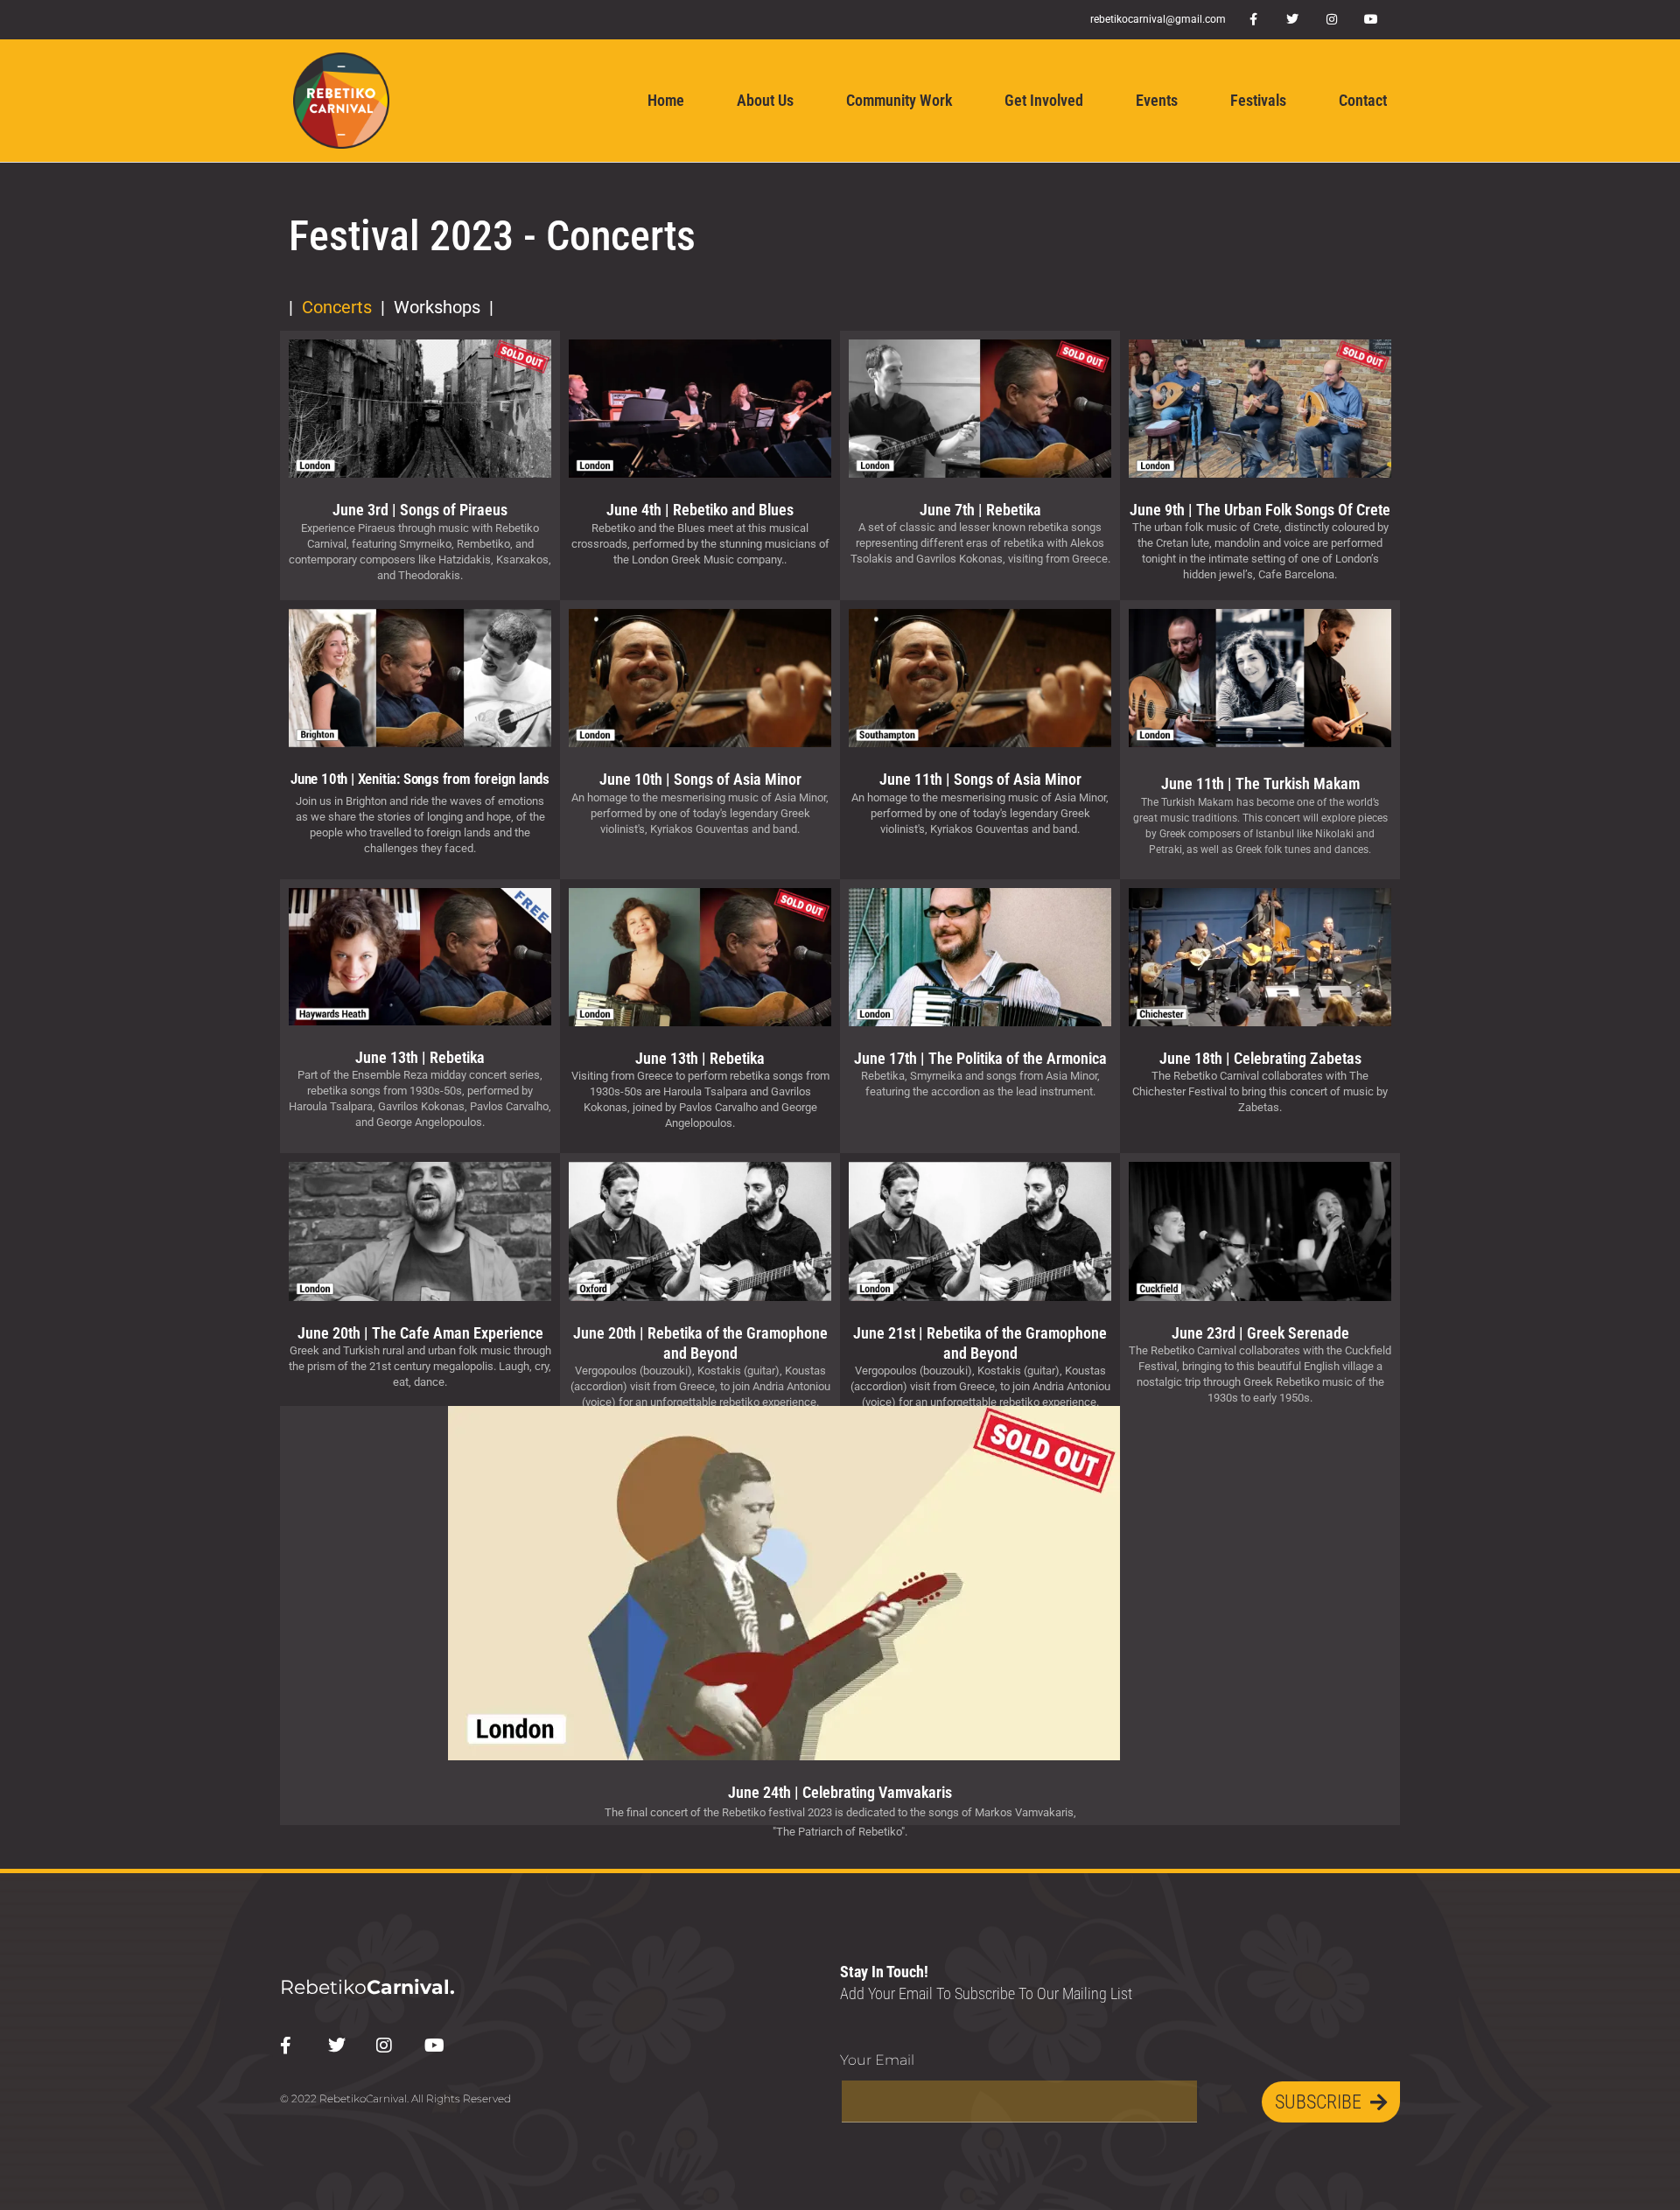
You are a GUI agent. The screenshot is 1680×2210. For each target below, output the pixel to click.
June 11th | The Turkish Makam (1260, 783)
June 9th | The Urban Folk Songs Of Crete (1260, 510)
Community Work (899, 100)
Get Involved (1044, 100)
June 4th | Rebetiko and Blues (700, 510)
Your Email (877, 2060)
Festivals (1258, 100)
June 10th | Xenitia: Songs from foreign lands (420, 779)
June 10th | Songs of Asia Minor (700, 779)
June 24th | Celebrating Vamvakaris (840, 1792)
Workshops (437, 307)
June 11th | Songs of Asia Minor (980, 779)
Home (666, 100)
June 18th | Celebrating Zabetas (1260, 1058)
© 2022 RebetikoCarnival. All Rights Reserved (395, 2098)
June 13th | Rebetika (420, 1057)
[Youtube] (1372, 20)
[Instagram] (1332, 20)
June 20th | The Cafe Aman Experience (420, 1333)
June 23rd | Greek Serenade (1260, 1333)
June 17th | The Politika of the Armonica (980, 1058)
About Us (765, 100)
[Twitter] (1293, 20)
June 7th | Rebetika (980, 510)
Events (1157, 100)
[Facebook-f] (1253, 20)
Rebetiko (367, 1987)
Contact (1363, 100)
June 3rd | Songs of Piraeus (420, 510)
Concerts (337, 307)
